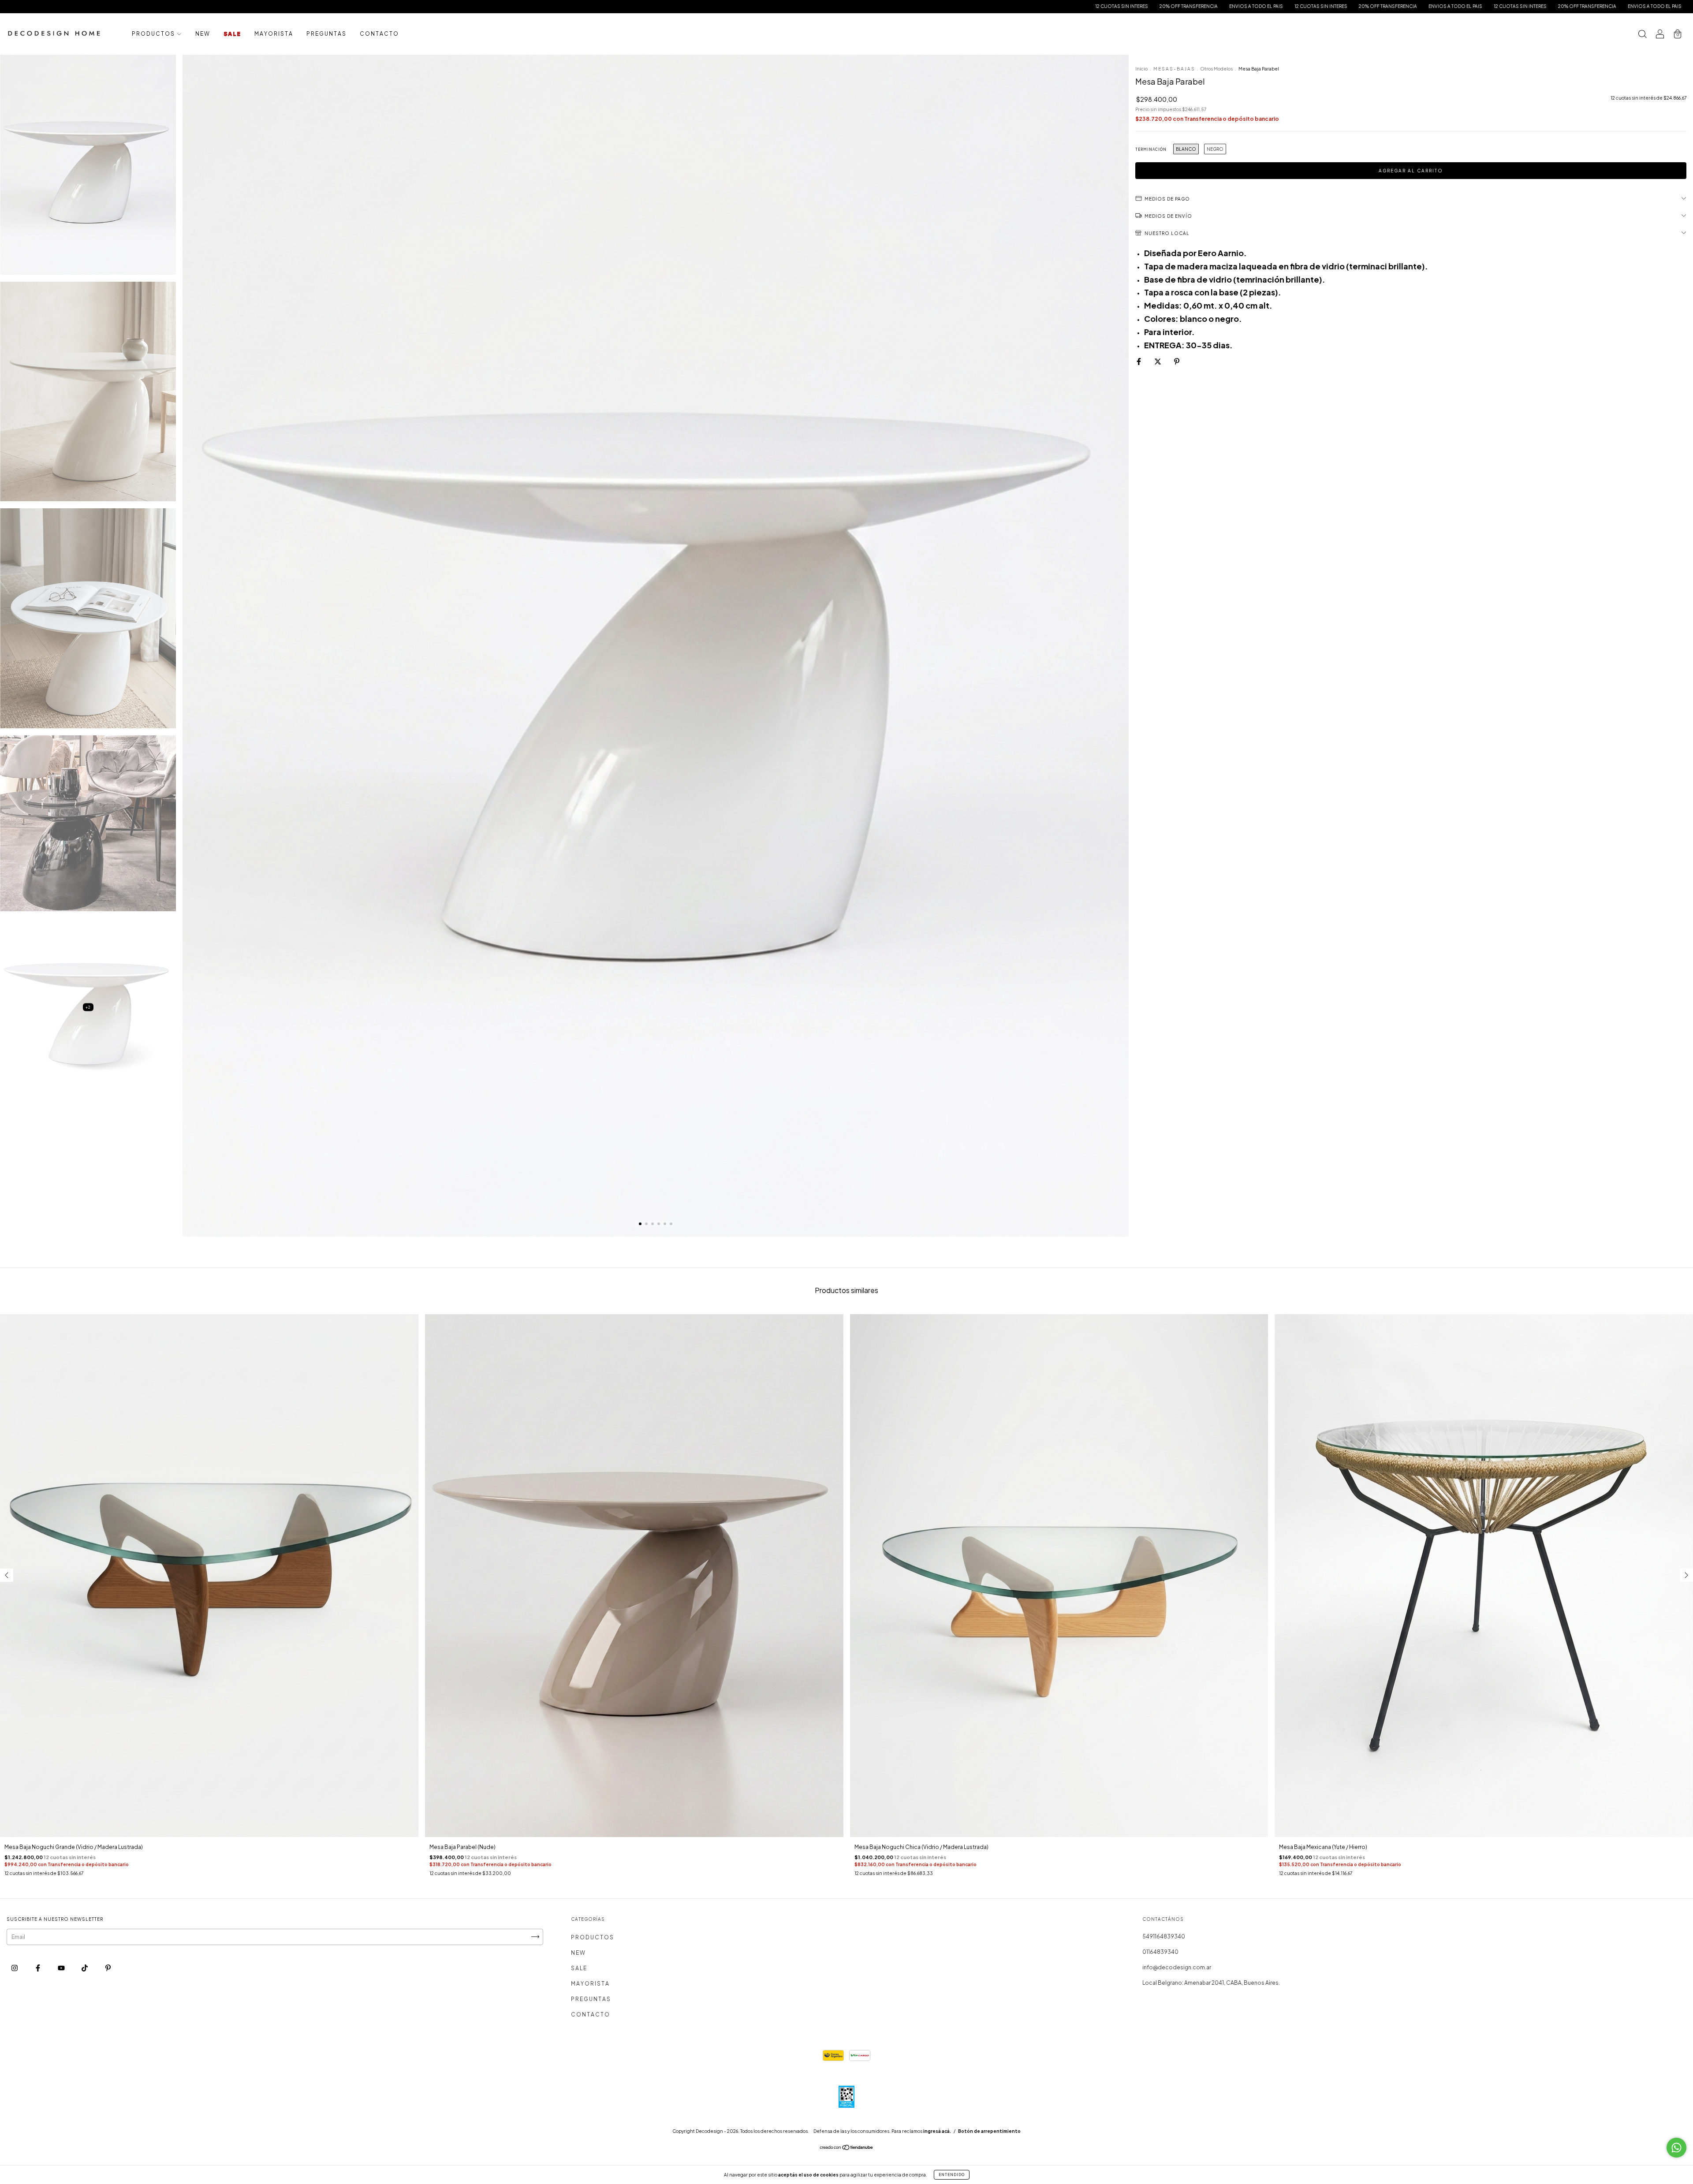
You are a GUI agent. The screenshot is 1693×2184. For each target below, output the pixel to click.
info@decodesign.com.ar (1177, 1967)
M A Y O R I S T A (273, 34)
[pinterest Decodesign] (108, 1968)
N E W (202, 34)
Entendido (952, 2175)
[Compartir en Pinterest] (1177, 362)
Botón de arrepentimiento (989, 2131)
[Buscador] (1642, 35)
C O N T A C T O (379, 34)
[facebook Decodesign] (38, 1968)
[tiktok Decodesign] (85, 1968)
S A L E (232, 34)
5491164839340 (1164, 1936)
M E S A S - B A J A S (1174, 69)
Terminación (1151, 149)
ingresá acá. (937, 2131)
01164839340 (1160, 1952)
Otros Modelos (1216, 69)
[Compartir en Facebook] (1139, 362)
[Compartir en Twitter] (1158, 362)
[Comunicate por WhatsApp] (1676, 2148)
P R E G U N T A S (326, 34)
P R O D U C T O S (153, 34)
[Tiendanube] (847, 2149)
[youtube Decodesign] (62, 1968)
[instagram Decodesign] (15, 1968)
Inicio (1141, 69)
